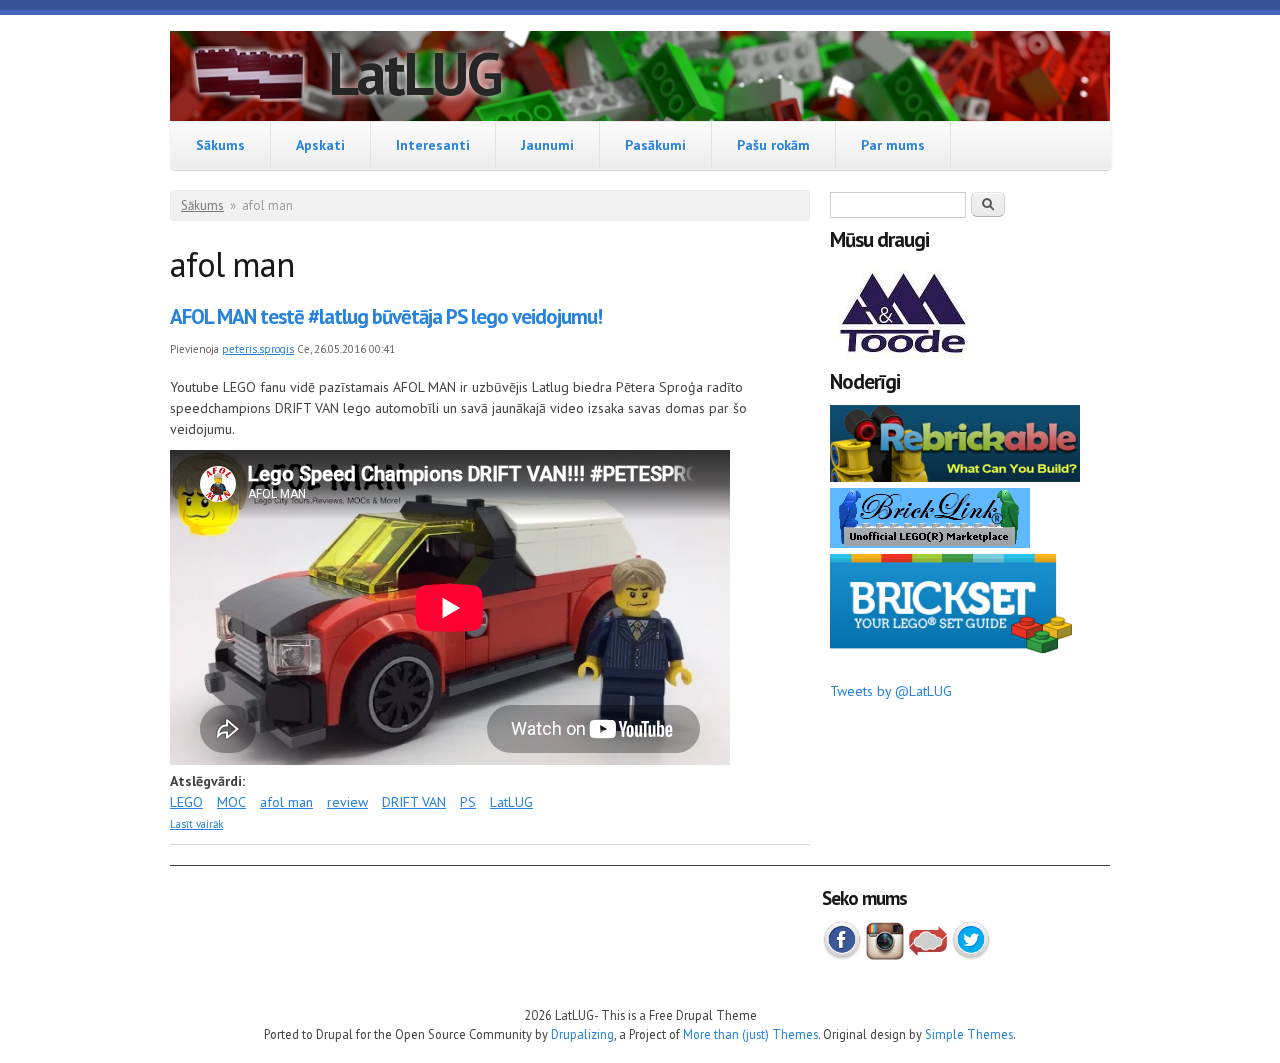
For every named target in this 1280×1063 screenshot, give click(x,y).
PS (468, 802)
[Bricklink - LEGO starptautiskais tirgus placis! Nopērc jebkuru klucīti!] (930, 543)
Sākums (220, 145)
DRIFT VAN (414, 802)
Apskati (320, 145)
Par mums (893, 145)
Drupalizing (582, 1034)
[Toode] (905, 358)
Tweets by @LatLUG (891, 691)
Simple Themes (969, 1034)
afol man (286, 802)
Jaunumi (547, 145)
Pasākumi (655, 145)
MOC (231, 802)
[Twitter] (971, 956)
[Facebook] (842, 956)
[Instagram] (885, 956)
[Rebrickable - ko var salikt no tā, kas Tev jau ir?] (955, 477)
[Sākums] (249, 77)
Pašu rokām (773, 145)
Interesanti (433, 145)
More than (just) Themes (750, 1034)
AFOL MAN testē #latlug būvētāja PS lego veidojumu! (386, 316)
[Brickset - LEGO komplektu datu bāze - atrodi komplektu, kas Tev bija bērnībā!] (951, 649)
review (347, 802)
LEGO (186, 802)
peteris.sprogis (258, 349)
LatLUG (414, 73)
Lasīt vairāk (196, 824)
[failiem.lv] (928, 956)
